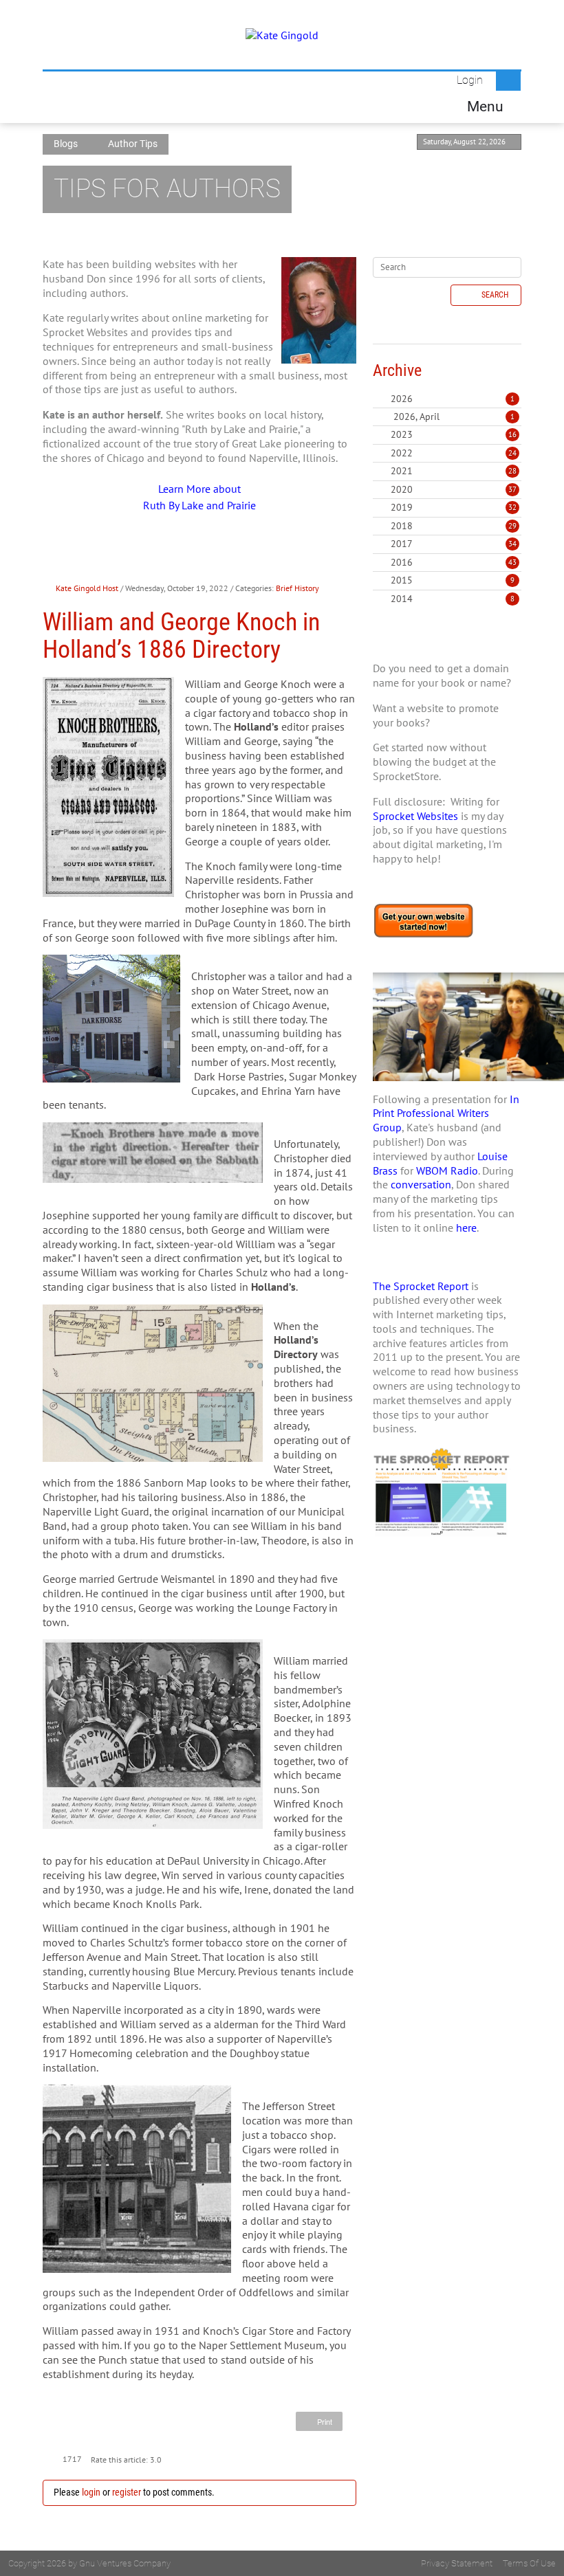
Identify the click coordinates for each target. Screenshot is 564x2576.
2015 (402, 580)
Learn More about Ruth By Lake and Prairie (199, 497)
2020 (402, 489)
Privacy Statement (457, 2563)
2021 (402, 471)
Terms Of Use (529, 2563)
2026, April (454, 417)
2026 (402, 399)
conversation (421, 1184)
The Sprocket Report (421, 1286)
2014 (402, 599)
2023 (402, 434)
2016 (402, 562)
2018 (402, 526)
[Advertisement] (447, 1658)
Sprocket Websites (415, 816)
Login (470, 80)
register (127, 2492)
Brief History (297, 588)
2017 (402, 544)
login (91, 2492)
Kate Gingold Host (87, 588)
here (466, 1228)
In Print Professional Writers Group (446, 1113)
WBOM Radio (447, 1170)
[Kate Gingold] (282, 34)
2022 (402, 453)
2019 (402, 507)
